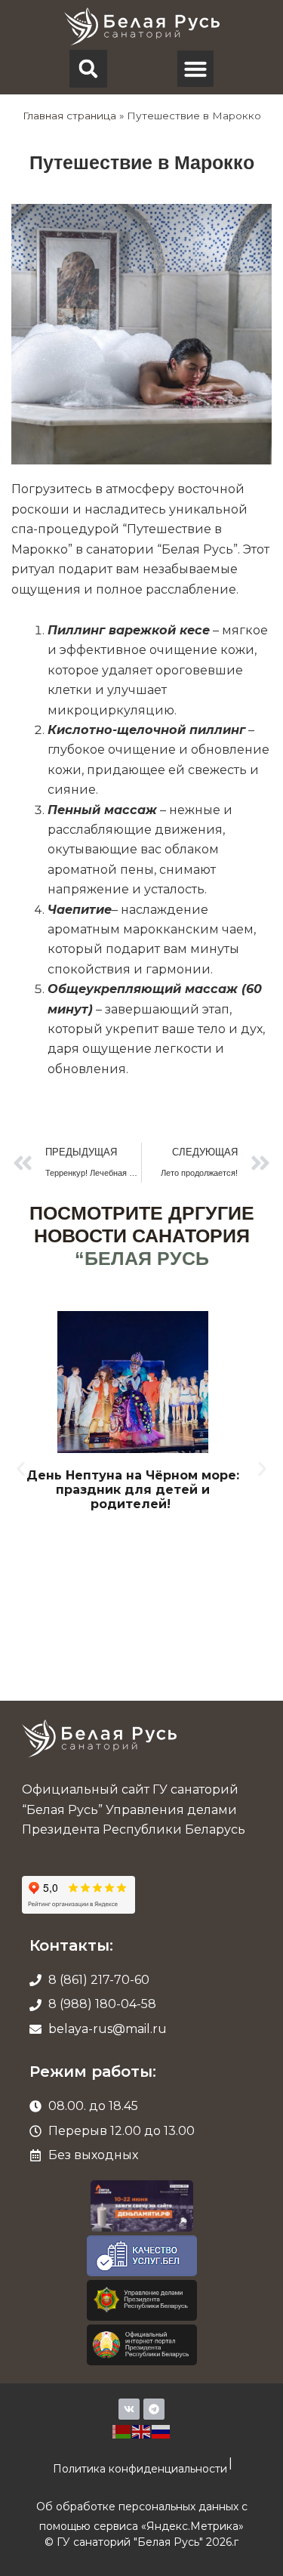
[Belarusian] (122, 2431)
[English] (142, 2431)
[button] (88, 69)
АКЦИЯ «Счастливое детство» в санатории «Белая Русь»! (145, 1482)
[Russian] (161, 2431)
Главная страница (69, 116)
